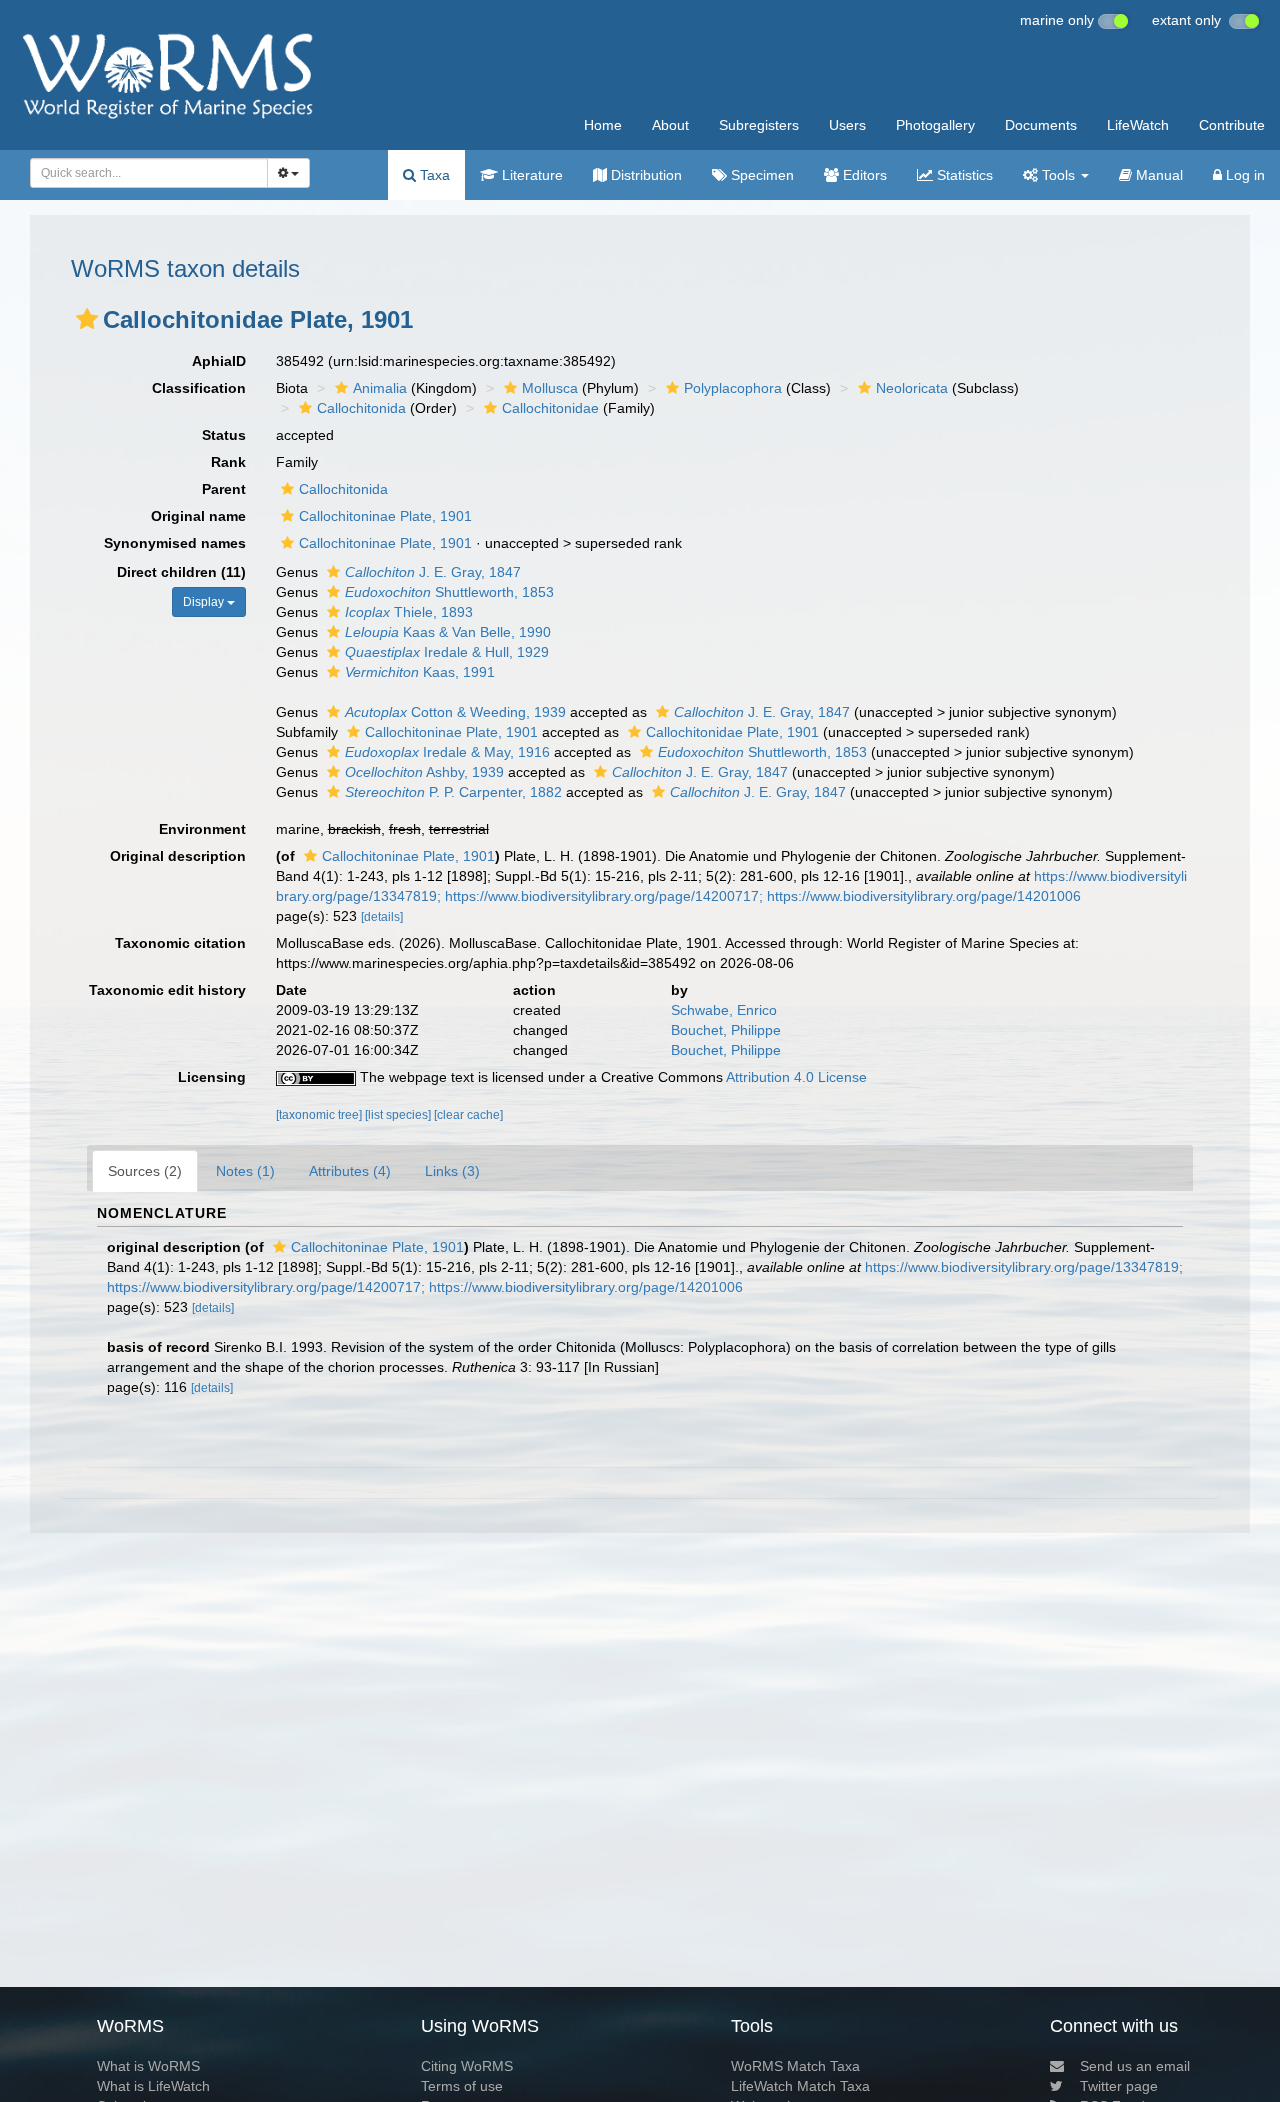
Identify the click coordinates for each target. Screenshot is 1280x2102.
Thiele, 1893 (409, 612)
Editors (863, 175)
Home (603, 125)
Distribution (644, 175)
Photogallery (935, 125)
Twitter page (1119, 2086)
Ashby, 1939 (424, 772)
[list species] (399, 1115)
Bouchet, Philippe (726, 1030)
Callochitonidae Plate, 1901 (732, 732)
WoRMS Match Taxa (795, 2066)
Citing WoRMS (467, 2066)
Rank (228, 462)
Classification (199, 388)
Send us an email (1135, 2066)
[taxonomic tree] (320, 1115)
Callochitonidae (550, 408)
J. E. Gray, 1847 (433, 572)
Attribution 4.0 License (796, 1077)
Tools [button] (1058, 175)
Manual (1157, 175)
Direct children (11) (181, 572)
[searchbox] (143, 173)
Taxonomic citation (180, 943)
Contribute (1232, 125)
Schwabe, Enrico (724, 1010)
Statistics (963, 175)
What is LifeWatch (153, 2086)
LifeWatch (1138, 125)
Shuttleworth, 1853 (449, 592)
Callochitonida (361, 408)
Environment (202, 829)
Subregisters (759, 125)
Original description (178, 856)
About (670, 125)
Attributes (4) (350, 1171)
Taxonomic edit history (167, 990)
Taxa (433, 175)
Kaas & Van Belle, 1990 (448, 632)
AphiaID (219, 361)
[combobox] (149, 173)
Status (224, 435)
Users (847, 125)
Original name (198, 516)
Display (205, 602)
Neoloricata (912, 388)
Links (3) (452, 1171)
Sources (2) (145, 1171)
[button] (87, 319)
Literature (530, 175)
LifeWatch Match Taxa (800, 2086)
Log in (1243, 175)
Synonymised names (175, 543)
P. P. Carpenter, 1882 (453, 792)
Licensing (212, 1077)
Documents (1041, 125)
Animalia (380, 388)
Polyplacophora (733, 388)
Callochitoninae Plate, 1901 (385, 516)
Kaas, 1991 (420, 672)
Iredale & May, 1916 (447, 752)
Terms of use (462, 2086)
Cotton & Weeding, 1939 (455, 712)
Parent (224, 489)
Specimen (760, 175)
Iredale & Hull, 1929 (447, 652)
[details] (382, 917)
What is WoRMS (148, 2066)
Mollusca (550, 388)
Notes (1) (245, 1171)
